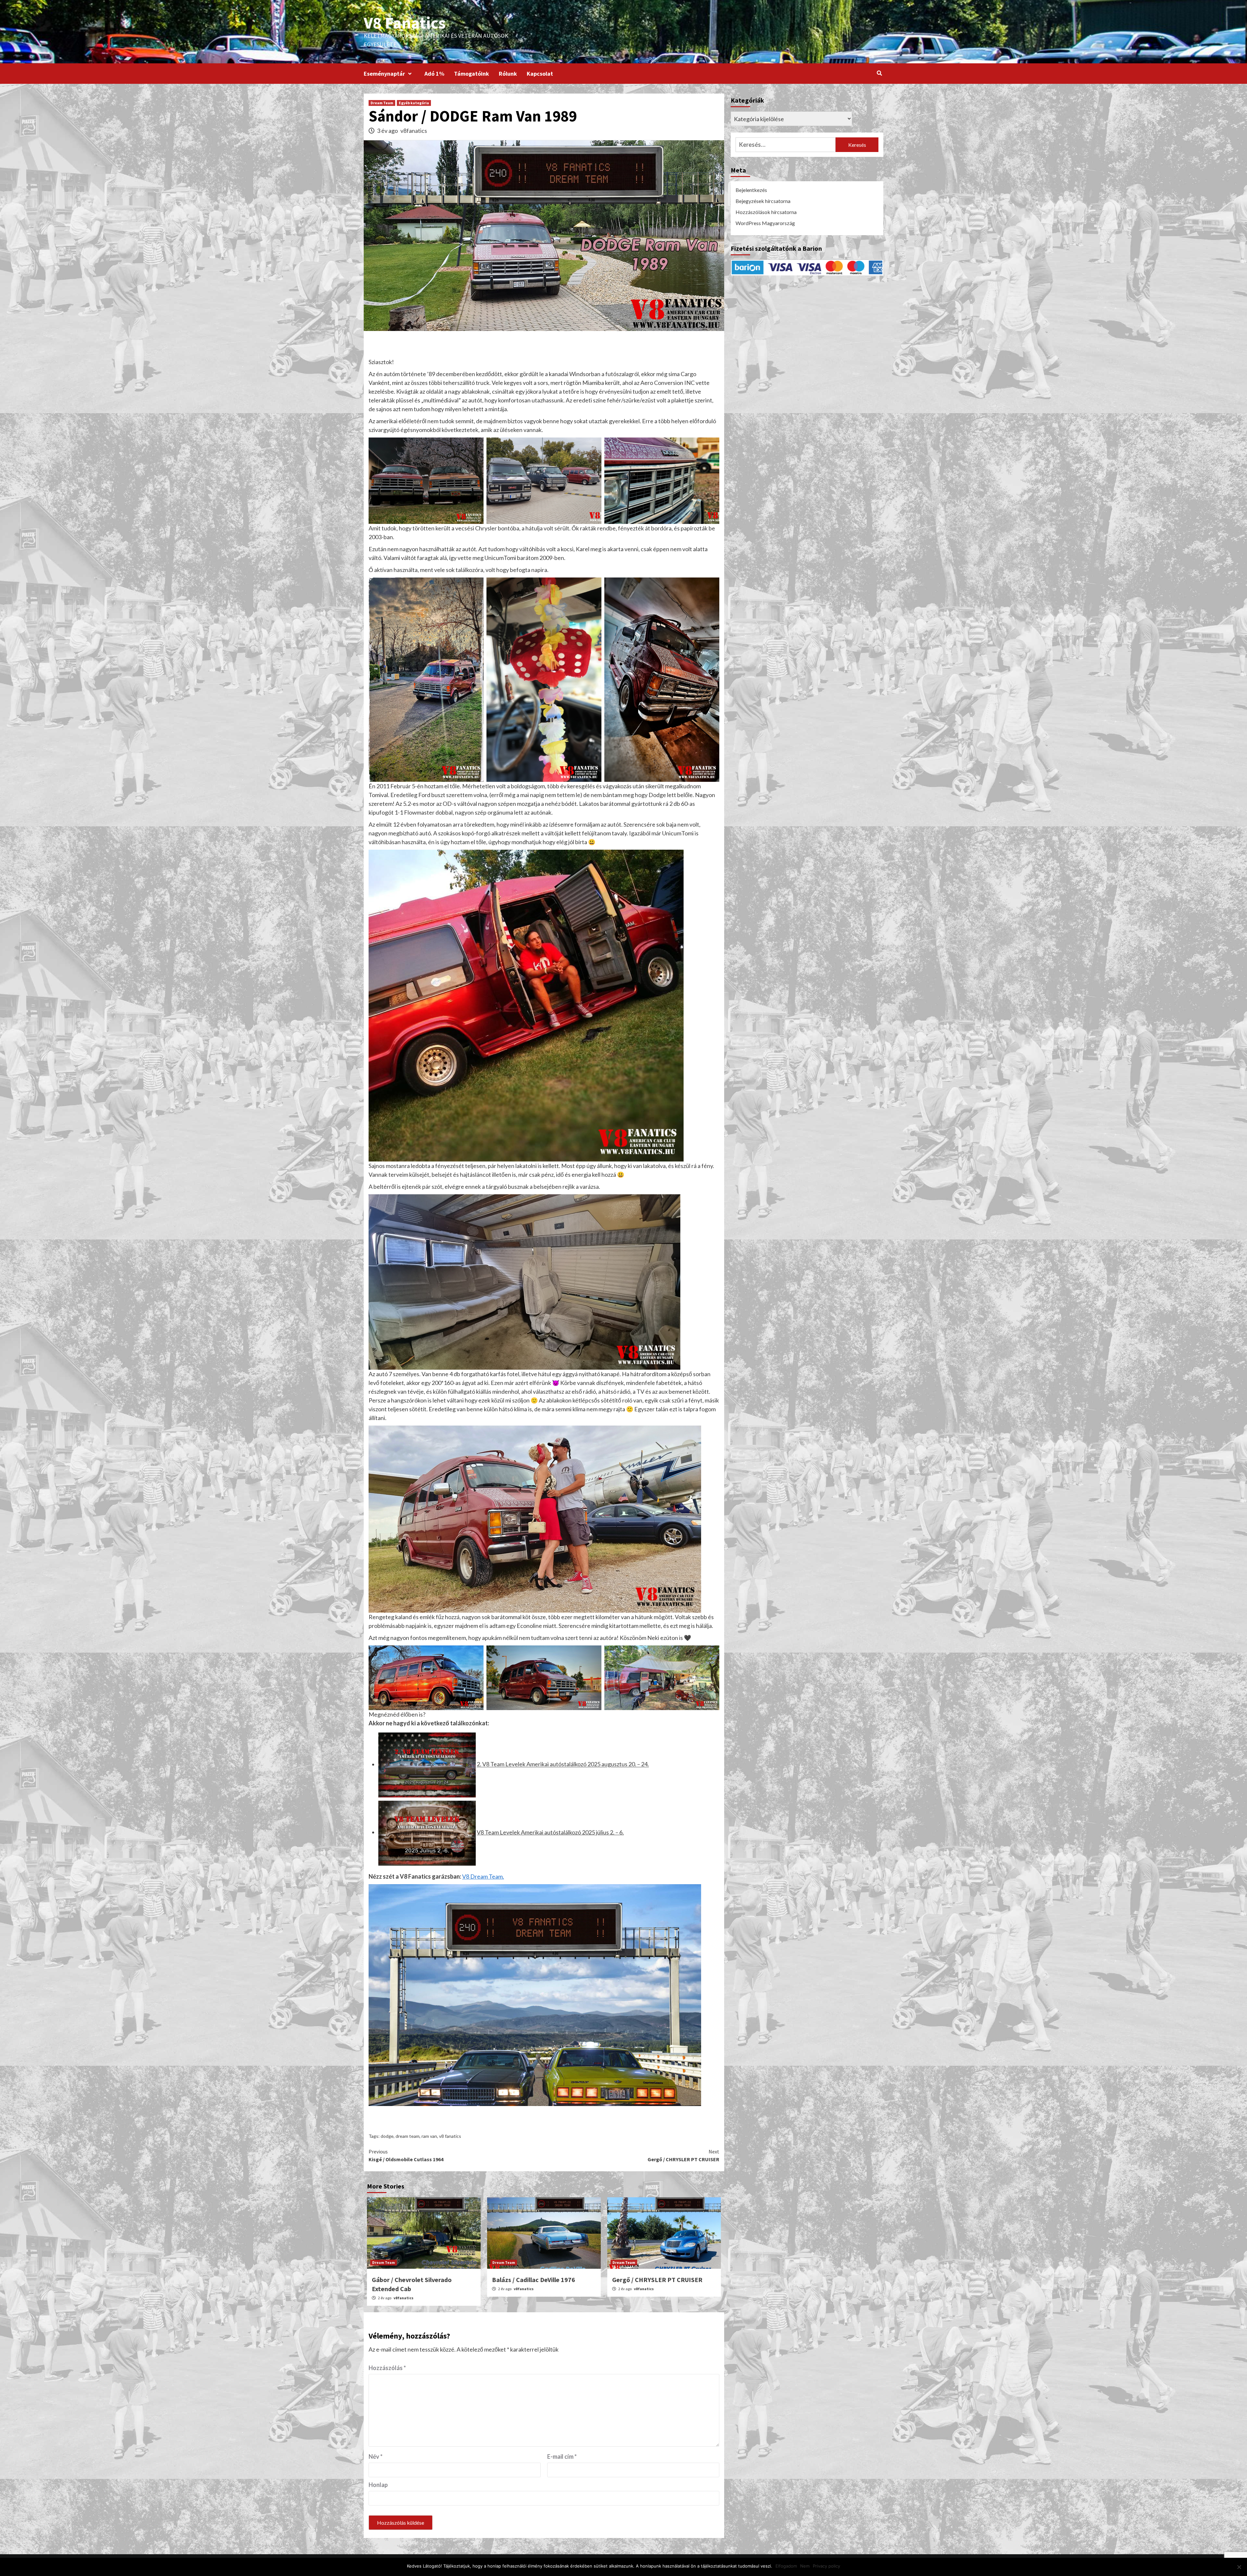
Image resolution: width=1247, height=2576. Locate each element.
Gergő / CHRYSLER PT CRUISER (683, 2155)
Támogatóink (472, 74)
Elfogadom (786, 2566)
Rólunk (508, 74)
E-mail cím (562, 2456)
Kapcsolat (540, 74)
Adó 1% (434, 74)
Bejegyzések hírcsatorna (763, 201)
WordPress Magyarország (765, 223)
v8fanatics (414, 131)
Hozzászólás (387, 2368)
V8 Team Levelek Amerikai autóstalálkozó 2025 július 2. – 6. (550, 1832)
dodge (387, 2136)
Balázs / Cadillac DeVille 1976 (534, 2280)
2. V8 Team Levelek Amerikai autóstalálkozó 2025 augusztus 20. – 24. (563, 1764)
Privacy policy (826, 2566)
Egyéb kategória (414, 103)
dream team (408, 2136)
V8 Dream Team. (483, 1876)
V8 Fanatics (405, 23)
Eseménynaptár (384, 74)
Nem (805, 2566)
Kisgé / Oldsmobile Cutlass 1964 (406, 2155)
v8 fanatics (450, 2136)
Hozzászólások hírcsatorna (766, 212)
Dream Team (382, 103)
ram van (429, 2136)
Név (376, 2456)
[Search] (879, 73)
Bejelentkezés (751, 190)
